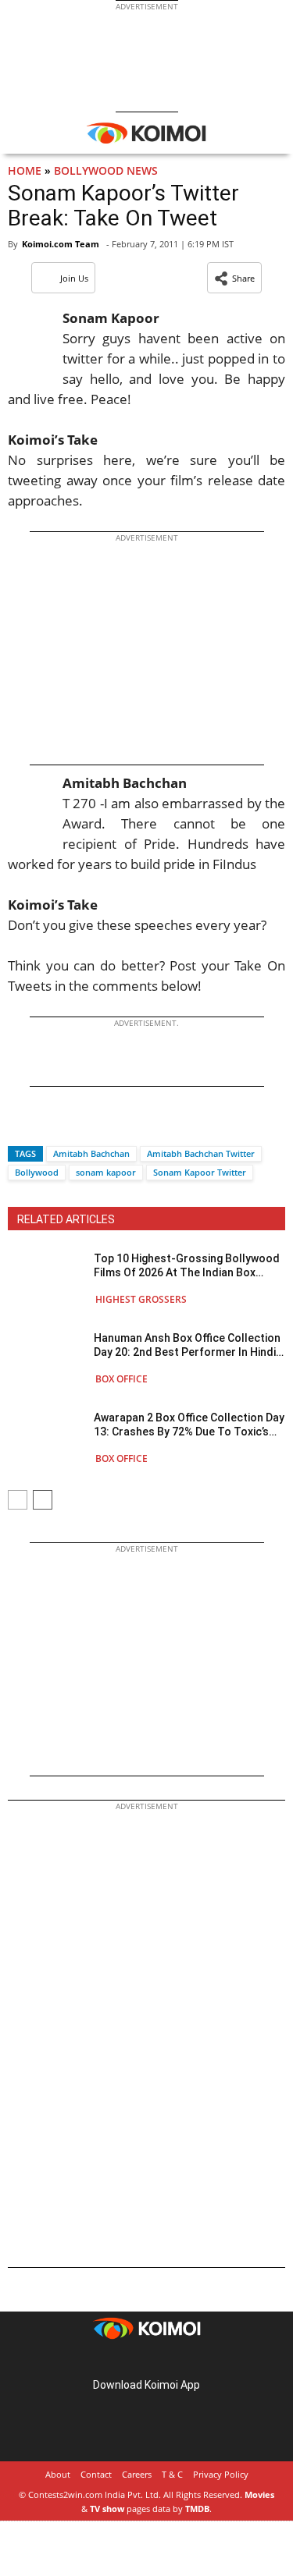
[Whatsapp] (73, 1126)
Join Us (74, 278)
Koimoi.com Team (61, 244)
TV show (107, 2509)
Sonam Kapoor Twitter (200, 1172)
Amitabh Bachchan (91, 1153)
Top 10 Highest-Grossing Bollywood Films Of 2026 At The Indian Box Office (187, 1266)
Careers (137, 2474)
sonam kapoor (106, 1172)
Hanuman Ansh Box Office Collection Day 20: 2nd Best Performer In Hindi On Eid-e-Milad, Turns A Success (187, 1345)
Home (25, 170)
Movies (259, 2494)
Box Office (121, 1379)
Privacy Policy (221, 2474)
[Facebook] (20, 1126)
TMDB (197, 2509)
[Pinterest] (147, 2360)
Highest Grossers (141, 1299)
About (58, 2474)
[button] (234, 278)
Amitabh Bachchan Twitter (201, 1153)
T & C (172, 2474)
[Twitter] (46, 1126)
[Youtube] (191, 2360)
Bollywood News (106, 170)
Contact (96, 2474)
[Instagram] (125, 2360)
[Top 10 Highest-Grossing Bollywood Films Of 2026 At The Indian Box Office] (47, 1278)
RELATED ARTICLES (66, 1219)
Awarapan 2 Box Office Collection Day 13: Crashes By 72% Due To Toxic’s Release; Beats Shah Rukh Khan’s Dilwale (189, 1425)
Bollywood (37, 1172)
